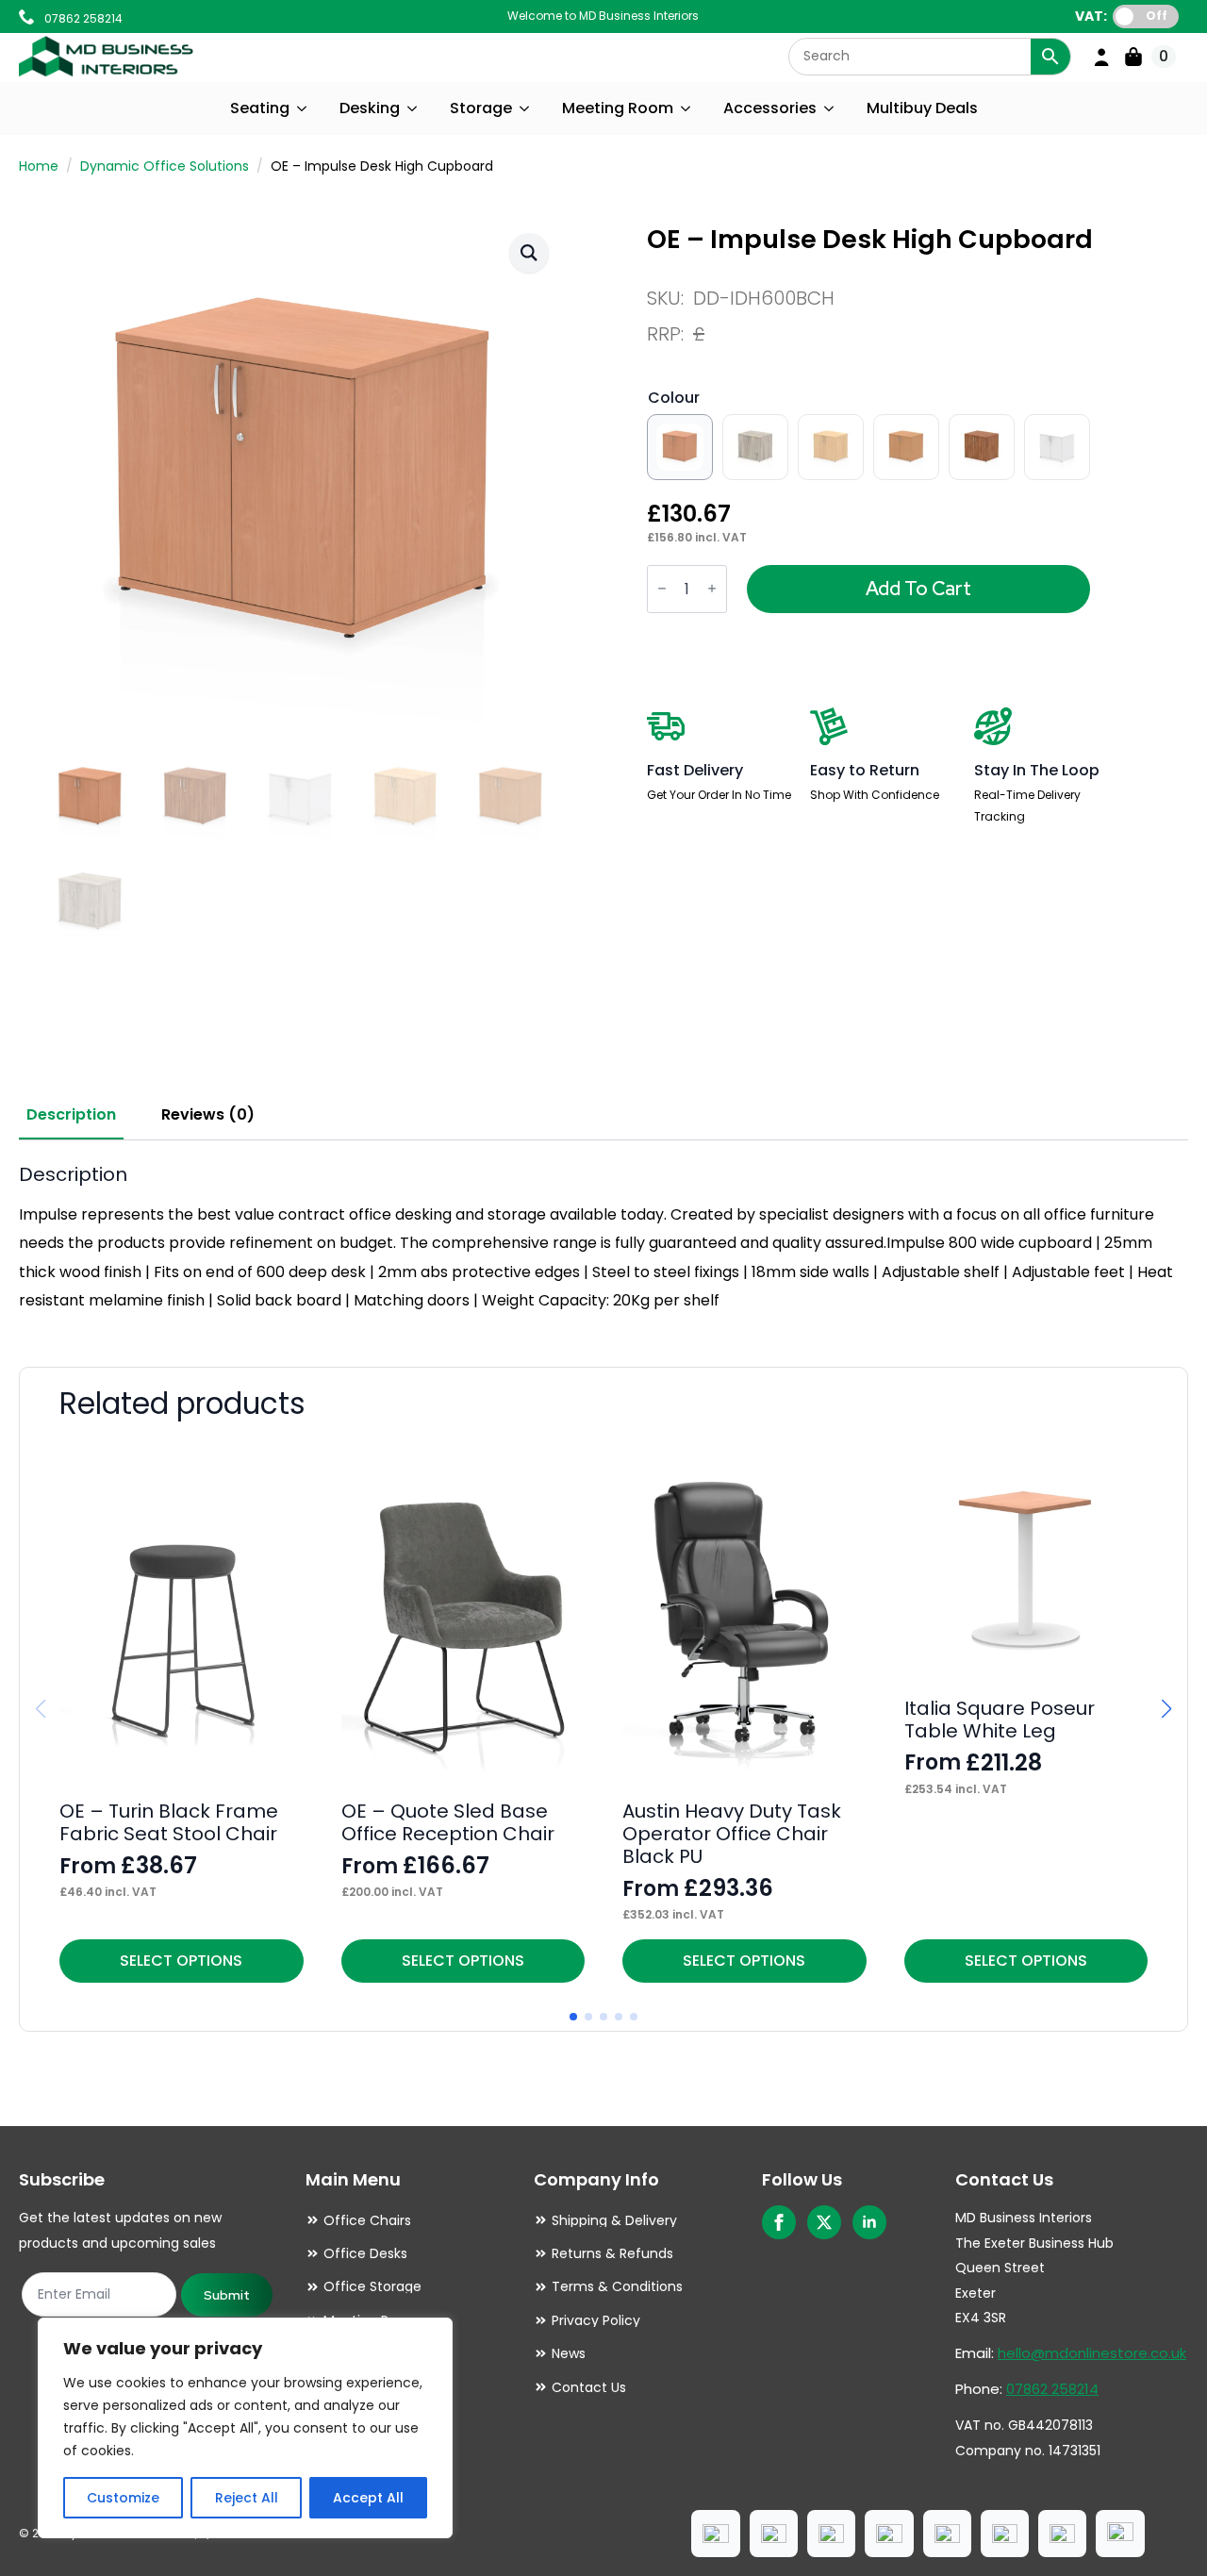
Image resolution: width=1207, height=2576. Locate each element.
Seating (260, 108)
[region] (245, 2428)
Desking (370, 108)
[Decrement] (662, 589)
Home (39, 166)
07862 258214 (1052, 2389)
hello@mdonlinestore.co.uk (1092, 2353)
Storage (481, 108)
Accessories (770, 108)
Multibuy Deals (922, 108)
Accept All (368, 2498)
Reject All (247, 2498)
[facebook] (779, 2222)
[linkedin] (869, 2222)
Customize (123, 2498)
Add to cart (918, 589)
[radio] (680, 447)
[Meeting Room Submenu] (686, 108)
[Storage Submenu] (525, 108)
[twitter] (824, 2222)
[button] (529, 253)
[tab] (71, 1115)
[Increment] (712, 589)
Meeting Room (618, 108)
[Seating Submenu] (303, 108)
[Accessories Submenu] (830, 108)
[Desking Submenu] (413, 108)
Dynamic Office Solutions (165, 166)
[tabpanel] (603, 1239)
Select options (181, 1961)
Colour (674, 398)
